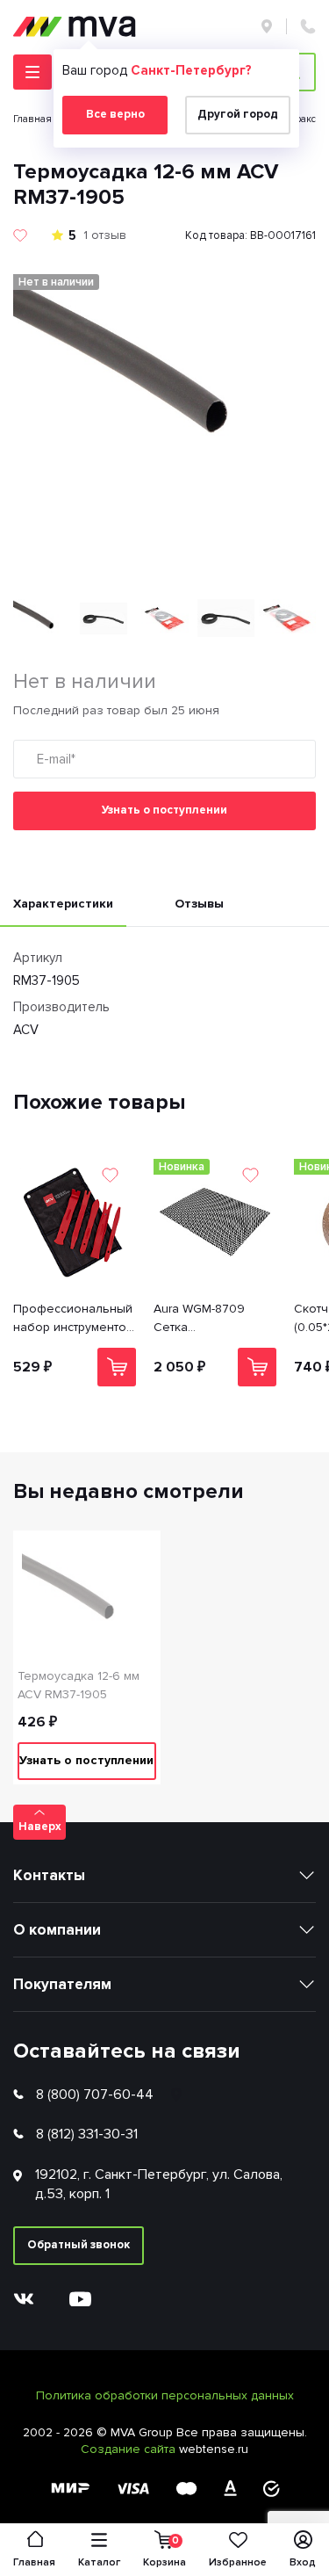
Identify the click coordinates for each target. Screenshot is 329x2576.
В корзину (117, 1367)
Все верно (115, 114)
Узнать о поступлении (164, 810)
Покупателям (62, 1984)
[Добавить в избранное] (20, 235)
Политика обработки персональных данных (165, 2395)
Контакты (49, 1875)
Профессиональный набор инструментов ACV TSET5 (73, 1319)
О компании (57, 1930)
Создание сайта (130, 2449)
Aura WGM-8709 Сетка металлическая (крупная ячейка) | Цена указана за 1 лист (207, 1319)
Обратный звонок (79, 2245)
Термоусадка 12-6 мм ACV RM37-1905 (79, 1685)
